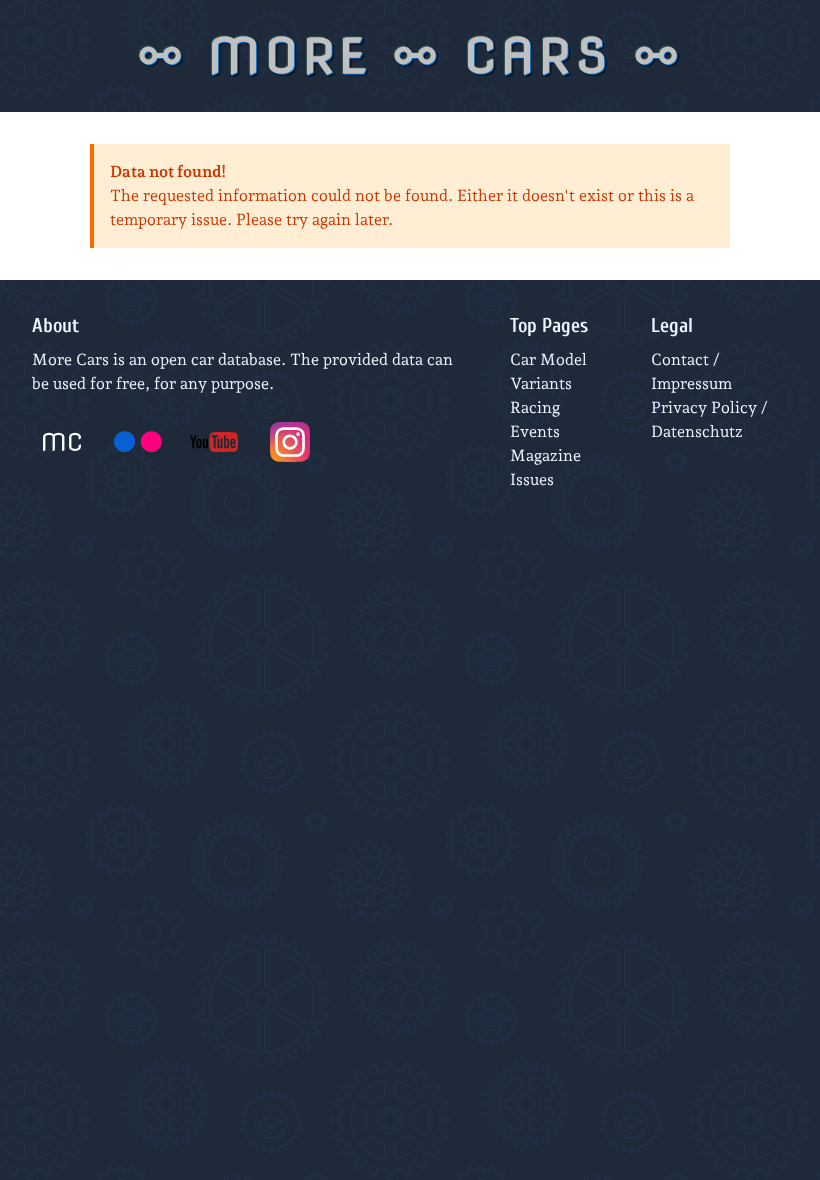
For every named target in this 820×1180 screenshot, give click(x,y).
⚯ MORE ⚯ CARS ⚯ (410, 56)
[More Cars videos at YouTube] (214, 442)
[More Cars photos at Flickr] (138, 442)
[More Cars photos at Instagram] (290, 442)
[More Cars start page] (62, 442)
